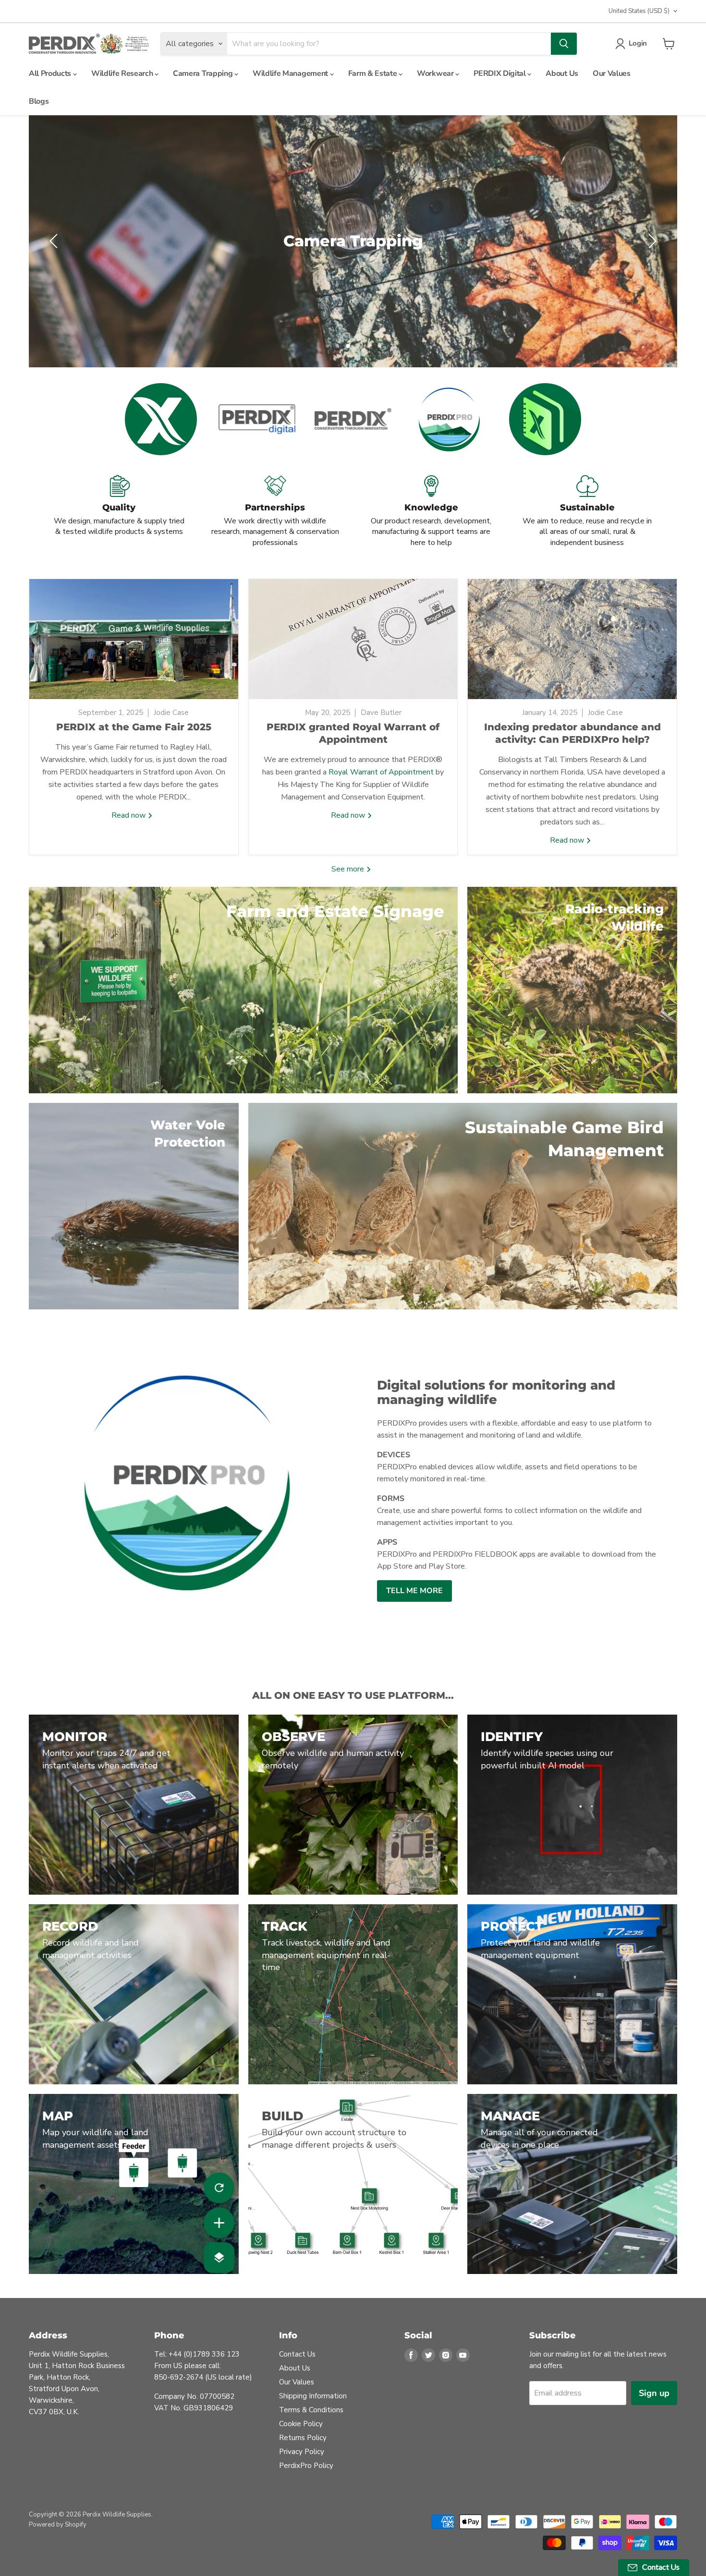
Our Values (612, 73)
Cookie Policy (301, 2431)
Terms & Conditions (311, 2417)
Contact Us (297, 2361)
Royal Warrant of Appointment (381, 780)
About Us (562, 73)
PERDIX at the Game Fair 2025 (134, 735)
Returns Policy (303, 2445)
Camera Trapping (204, 73)
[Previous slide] (55, 245)
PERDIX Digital (500, 73)
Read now (129, 823)
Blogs (39, 101)
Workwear (436, 73)
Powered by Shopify (58, 2532)
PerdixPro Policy (306, 2473)
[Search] (564, 44)
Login (638, 43)
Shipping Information (313, 2403)
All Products (51, 73)
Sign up (654, 2400)
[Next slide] (651, 245)
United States (639, 11)
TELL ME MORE (414, 1598)
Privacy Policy (302, 2459)
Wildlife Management (291, 73)
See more (349, 876)
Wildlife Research (123, 73)
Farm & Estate (374, 73)
